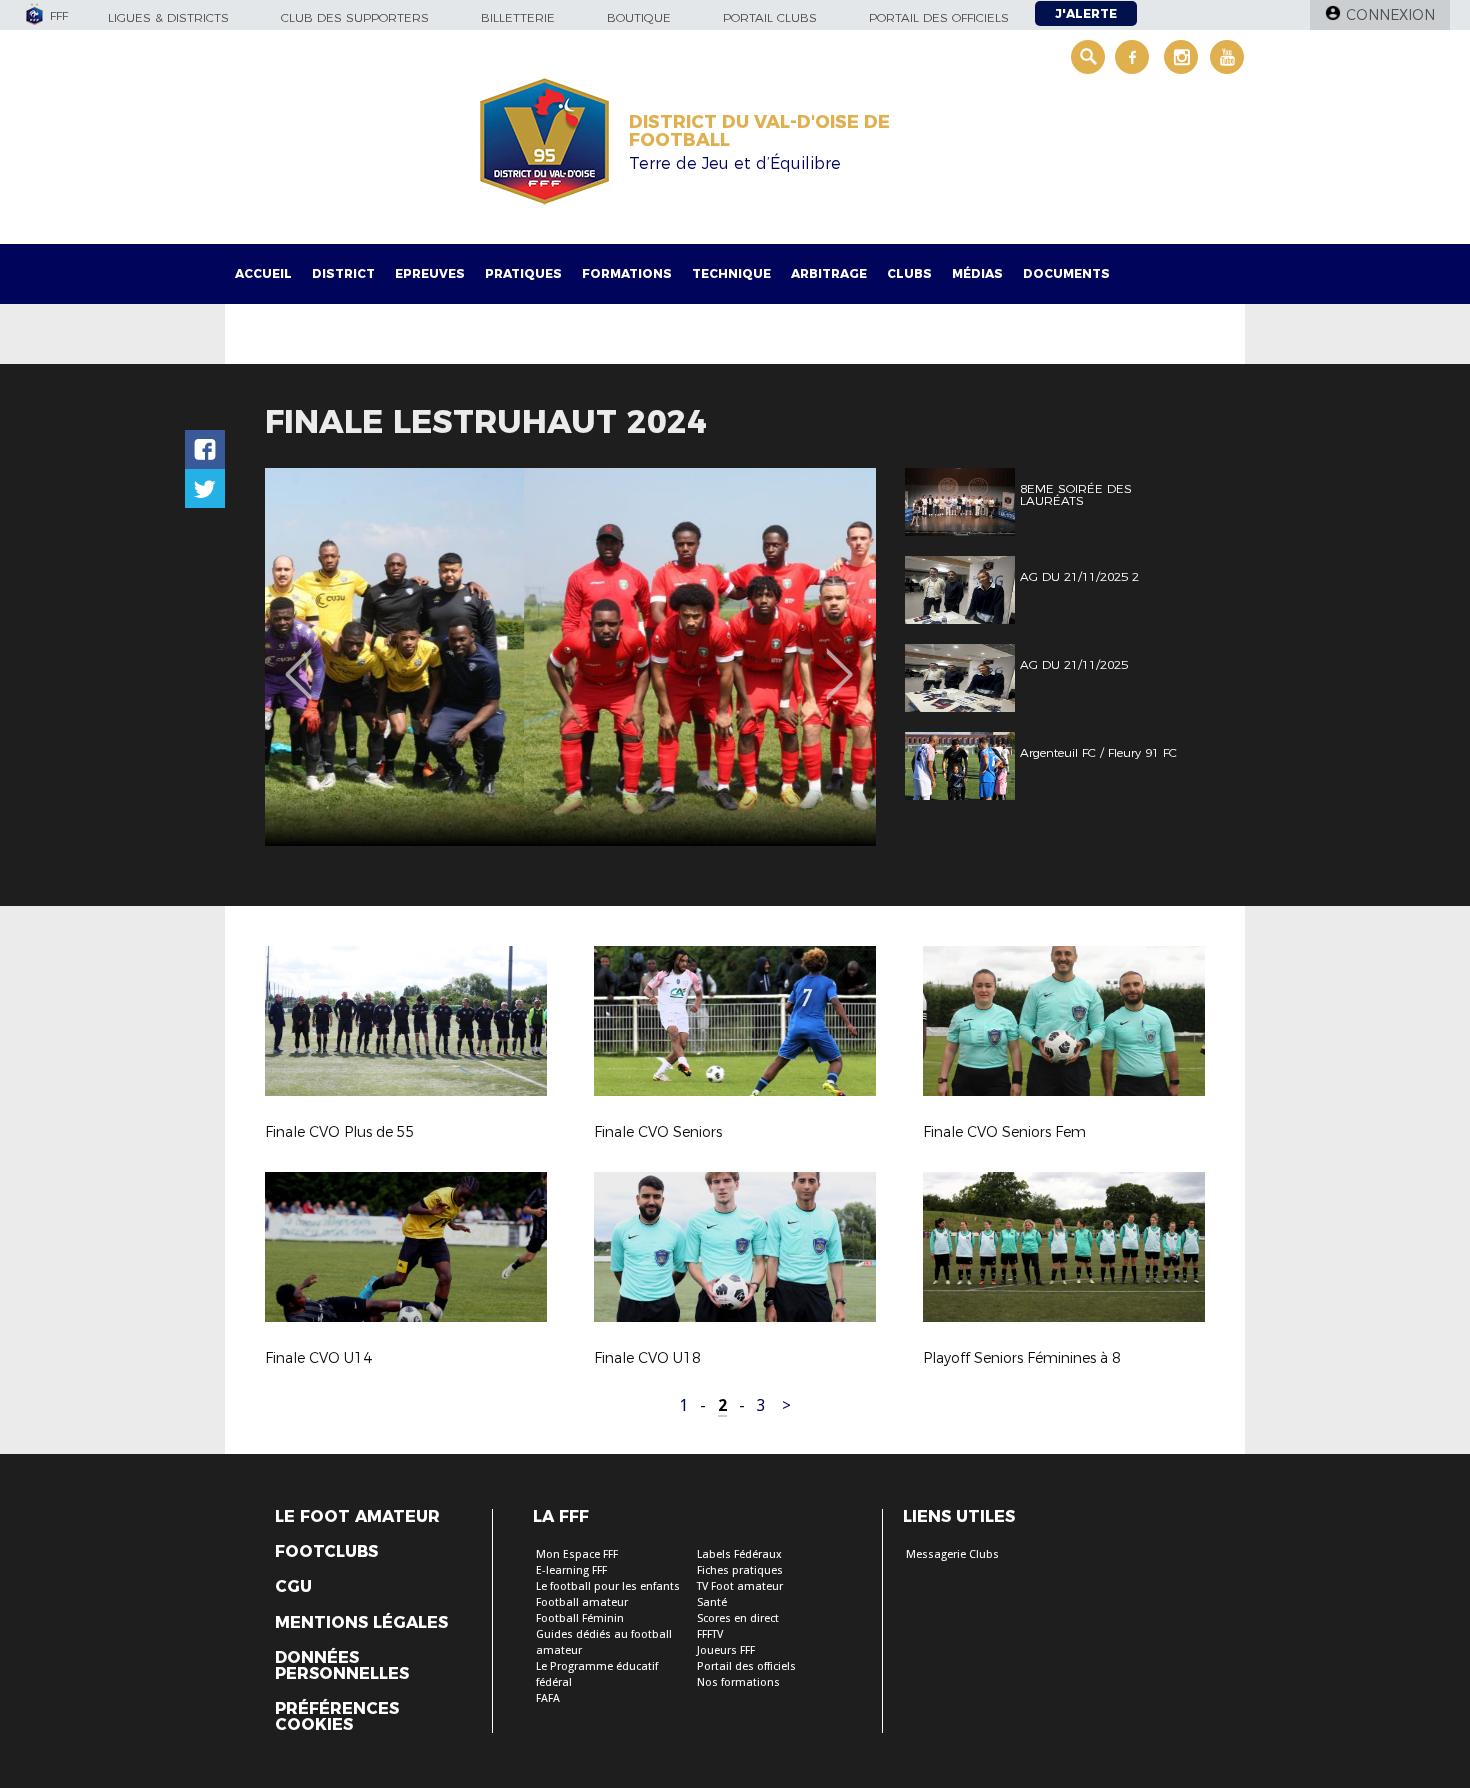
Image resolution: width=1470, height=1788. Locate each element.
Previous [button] (298, 660)
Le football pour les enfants (608, 1586)
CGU (293, 1587)
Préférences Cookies (337, 1717)
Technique (731, 273)
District (343, 273)
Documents (1066, 273)
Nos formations (738, 1682)
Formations (627, 273)
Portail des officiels (939, 17)
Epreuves (430, 273)
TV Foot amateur (740, 1586)
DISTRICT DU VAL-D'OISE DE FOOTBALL (759, 131)
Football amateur (582, 1602)
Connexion (1390, 15)
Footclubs (326, 1552)
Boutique (639, 17)
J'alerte (1086, 13)
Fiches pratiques (740, 1570)
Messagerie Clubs (952, 1554)
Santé (712, 1602)
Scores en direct (738, 1618)
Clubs (909, 273)
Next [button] (839, 660)
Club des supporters (355, 17)
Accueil (263, 273)
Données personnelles (342, 1666)
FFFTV (710, 1634)
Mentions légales (361, 1623)
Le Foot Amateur (357, 1517)
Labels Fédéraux (739, 1554)
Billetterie (518, 17)
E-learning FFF (571, 1570)
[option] (570, 657)
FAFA (548, 1698)
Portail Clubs (770, 17)
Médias (977, 273)
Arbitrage (829, 273)
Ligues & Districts (168, 17)
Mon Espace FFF (577, 1554)
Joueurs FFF (726, 1650)
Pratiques (523, 273)
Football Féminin (580, 1618)
